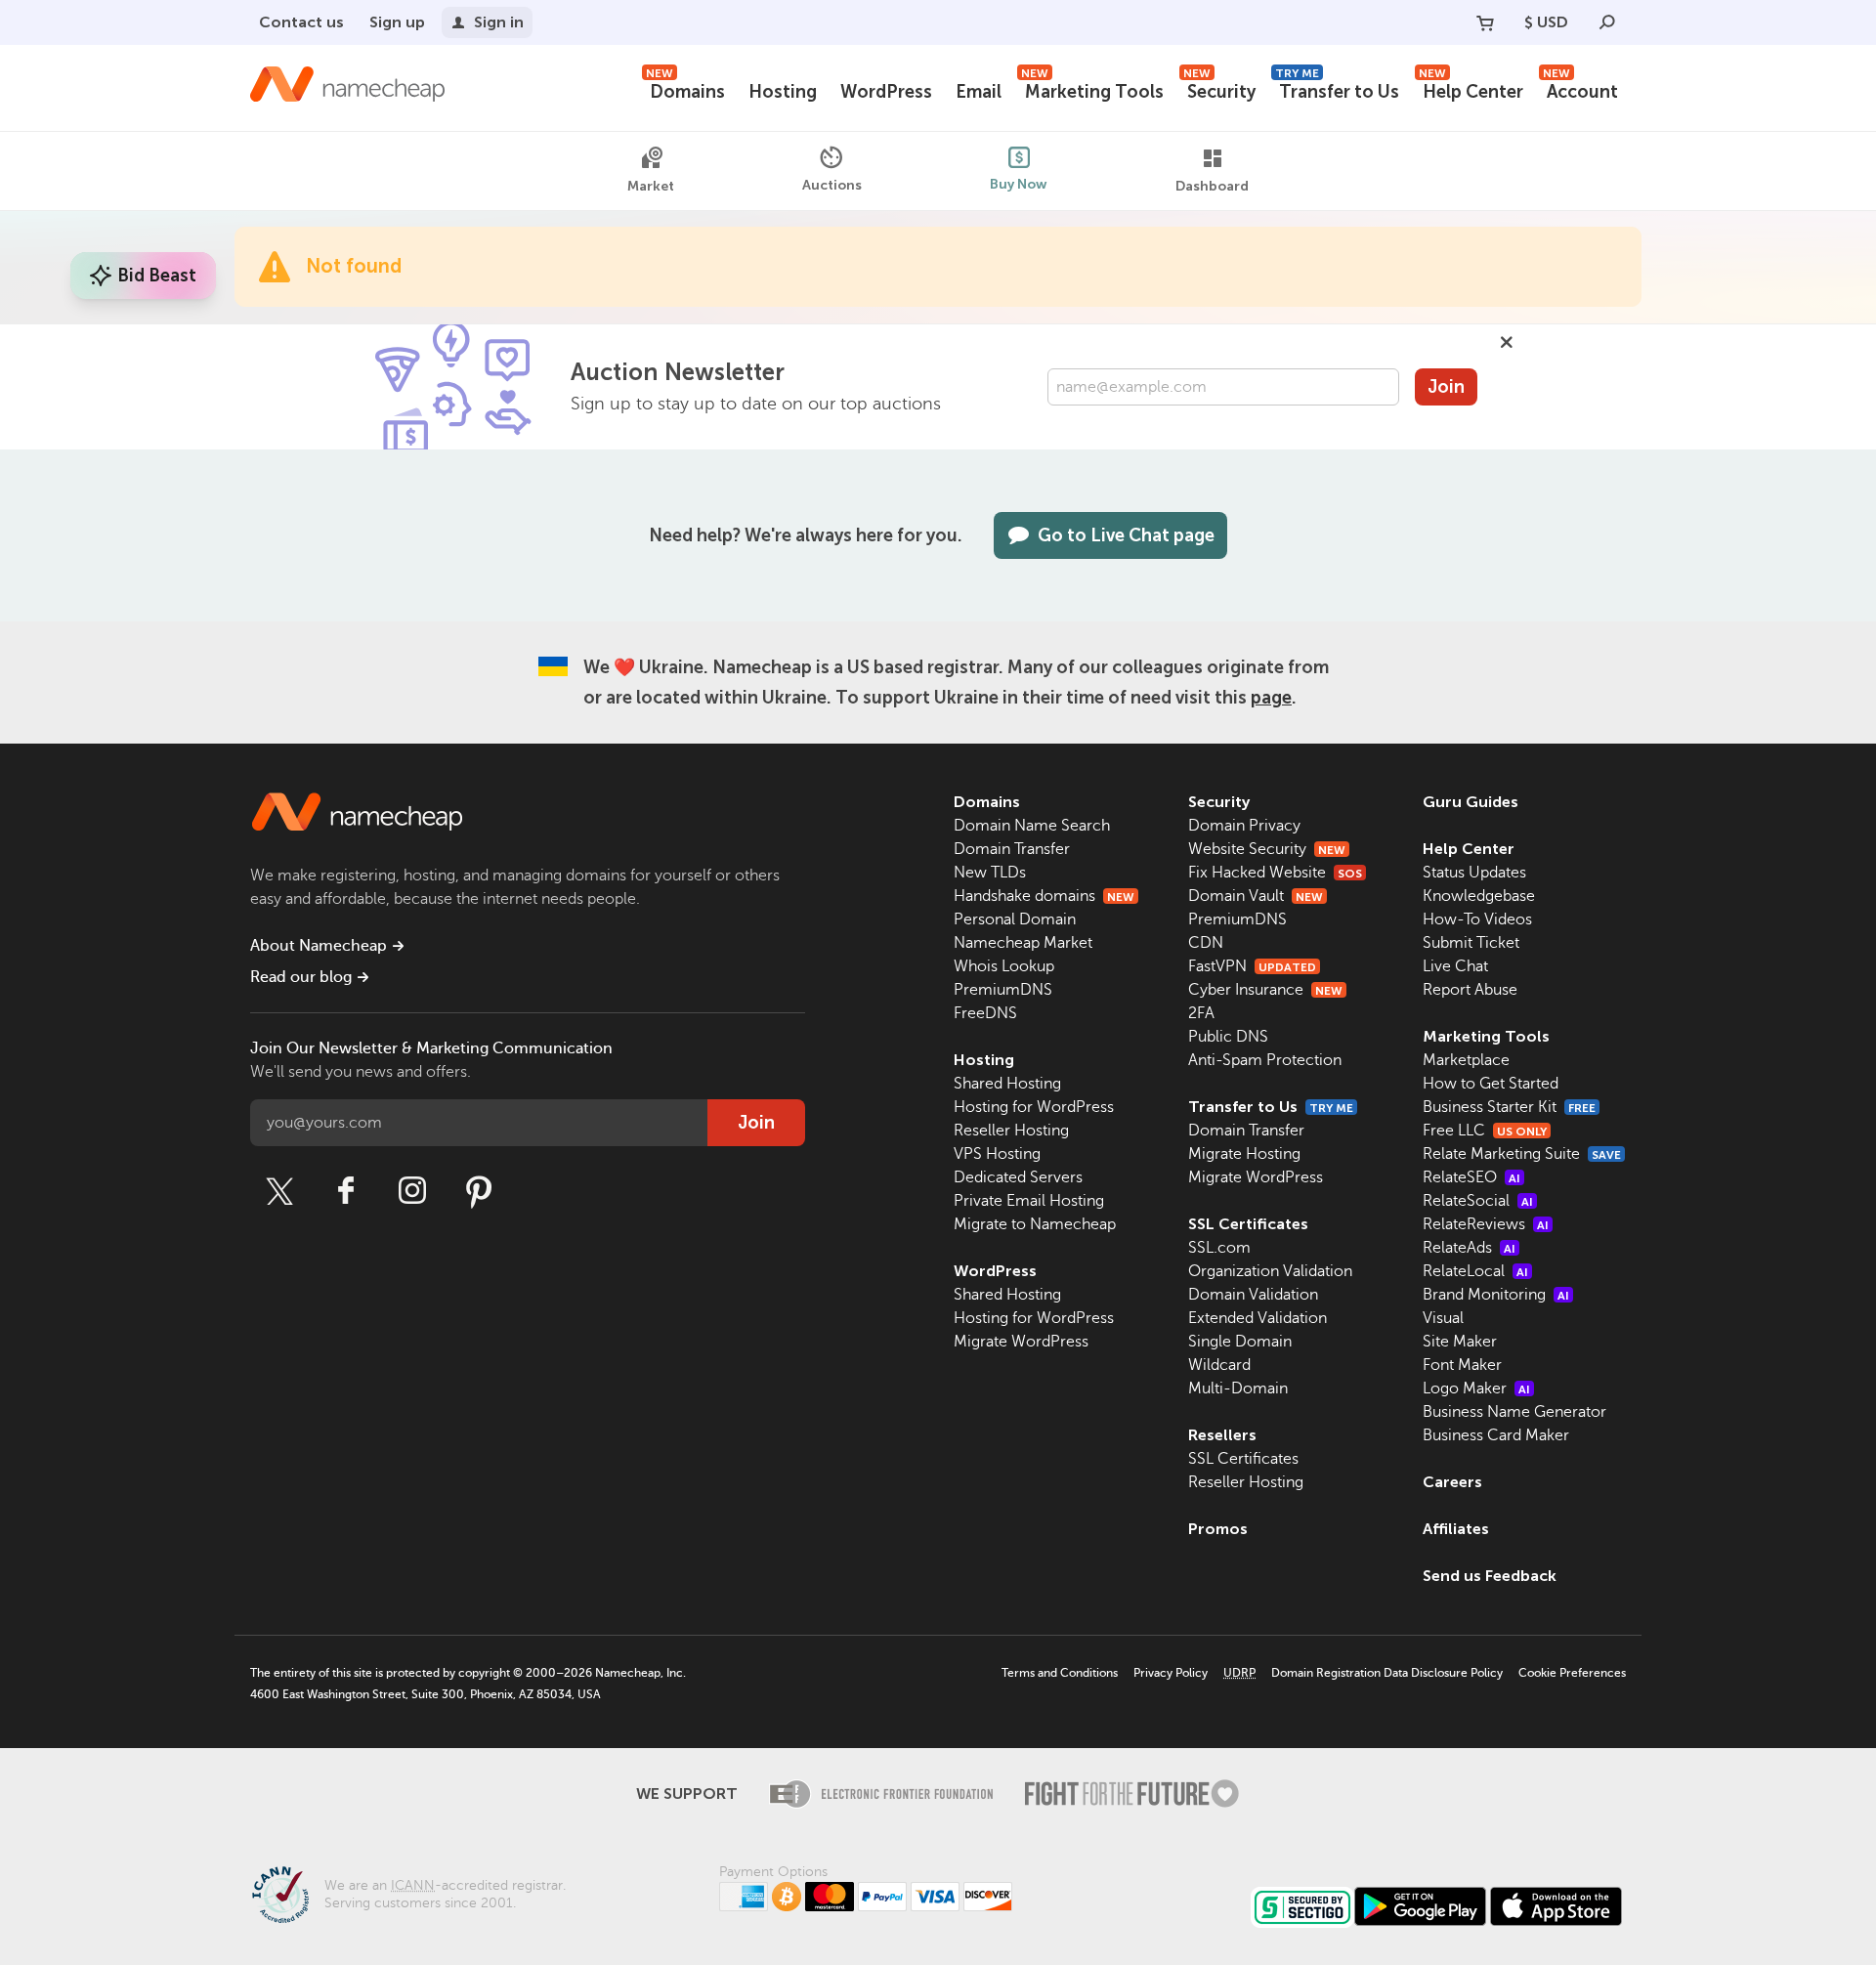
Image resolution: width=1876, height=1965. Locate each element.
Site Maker (1460, 1342)
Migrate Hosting (1244, 1154)
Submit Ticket (1471, 943)
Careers (1452, 1482)
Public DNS (1228, 1037)
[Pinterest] (479, 1191)
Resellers (1222, 1435)
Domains (685, 89)
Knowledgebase (1479, 896)
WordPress (886, 92)
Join (1446, 387)
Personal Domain (1015, 919)
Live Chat (1455, 966)
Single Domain (1240, 1342)
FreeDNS (985, 1013)
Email (979, 92)
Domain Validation (1253, 1295)
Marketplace (1466, 1060)
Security (1219, 89)
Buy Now (1019, 184)
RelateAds (1469, 1248)
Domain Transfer (1012, 849)
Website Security (1267, 849)
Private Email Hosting (1029, 1201)
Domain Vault (1256, 896)
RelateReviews (1486, 1224)
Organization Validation (1270, 1271)
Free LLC (1485, 1131)
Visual (1443, 1318)
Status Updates (1474, 873)
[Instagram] (412, 1191)
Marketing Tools (1092, 89)
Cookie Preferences (1572, 1673)
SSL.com (1219, 1248)
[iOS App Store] (1556, 1906)
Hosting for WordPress (1034, 1107)
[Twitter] (279, 1191)
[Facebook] (346, 1191)
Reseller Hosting (1011, 1131)
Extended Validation (1258, 1318)
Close (1507, 342)
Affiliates (1456, 1529)
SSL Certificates (1248, 1224)
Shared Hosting (1007, 1084)
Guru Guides (1471, 802)
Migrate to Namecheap (1035, 1224)
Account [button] (1580, 89)
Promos (1218, 1529)
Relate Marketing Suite (1522, 1154)
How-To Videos (1477, 919)
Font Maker (1462, 1365)
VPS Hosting (997, 1154)
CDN (1206, 943)
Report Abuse (1470, 990)
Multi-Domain (1238, 1388)
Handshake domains (1044, 896)
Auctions (832, 185)
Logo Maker (1476, 1388)
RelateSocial (1478, 1201)
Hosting (783, 92)
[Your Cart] (1485, 22)
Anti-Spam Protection (1265, 1060)
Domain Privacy (1244, 826)
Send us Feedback (1490, 1576)
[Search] (1607, 22)
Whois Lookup (1004, 966)
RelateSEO (1471, 1177)
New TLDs (990, 873)
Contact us (301, 22)
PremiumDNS (1003, 990)
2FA (1201, 1013)
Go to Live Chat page (1126, 535)
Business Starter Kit (1509, 1107)
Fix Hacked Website (1275, 873)
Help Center (1471, 89)
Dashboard (1212, 186)
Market (651, 186)
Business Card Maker (1496, 1435)
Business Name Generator (1514, 1412)
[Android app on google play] (1420, 1906)
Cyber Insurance (1265, 990)
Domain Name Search (1032, 826)
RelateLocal (1475, 1271)
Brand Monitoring (1496, 1295)
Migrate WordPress (1021, 1342)
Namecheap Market (1023, 943)
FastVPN (1252, 966)
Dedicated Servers (1018, 1177)
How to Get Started (1491, 1084)
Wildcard (1219, 1365)
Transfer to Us (1337, 89)
